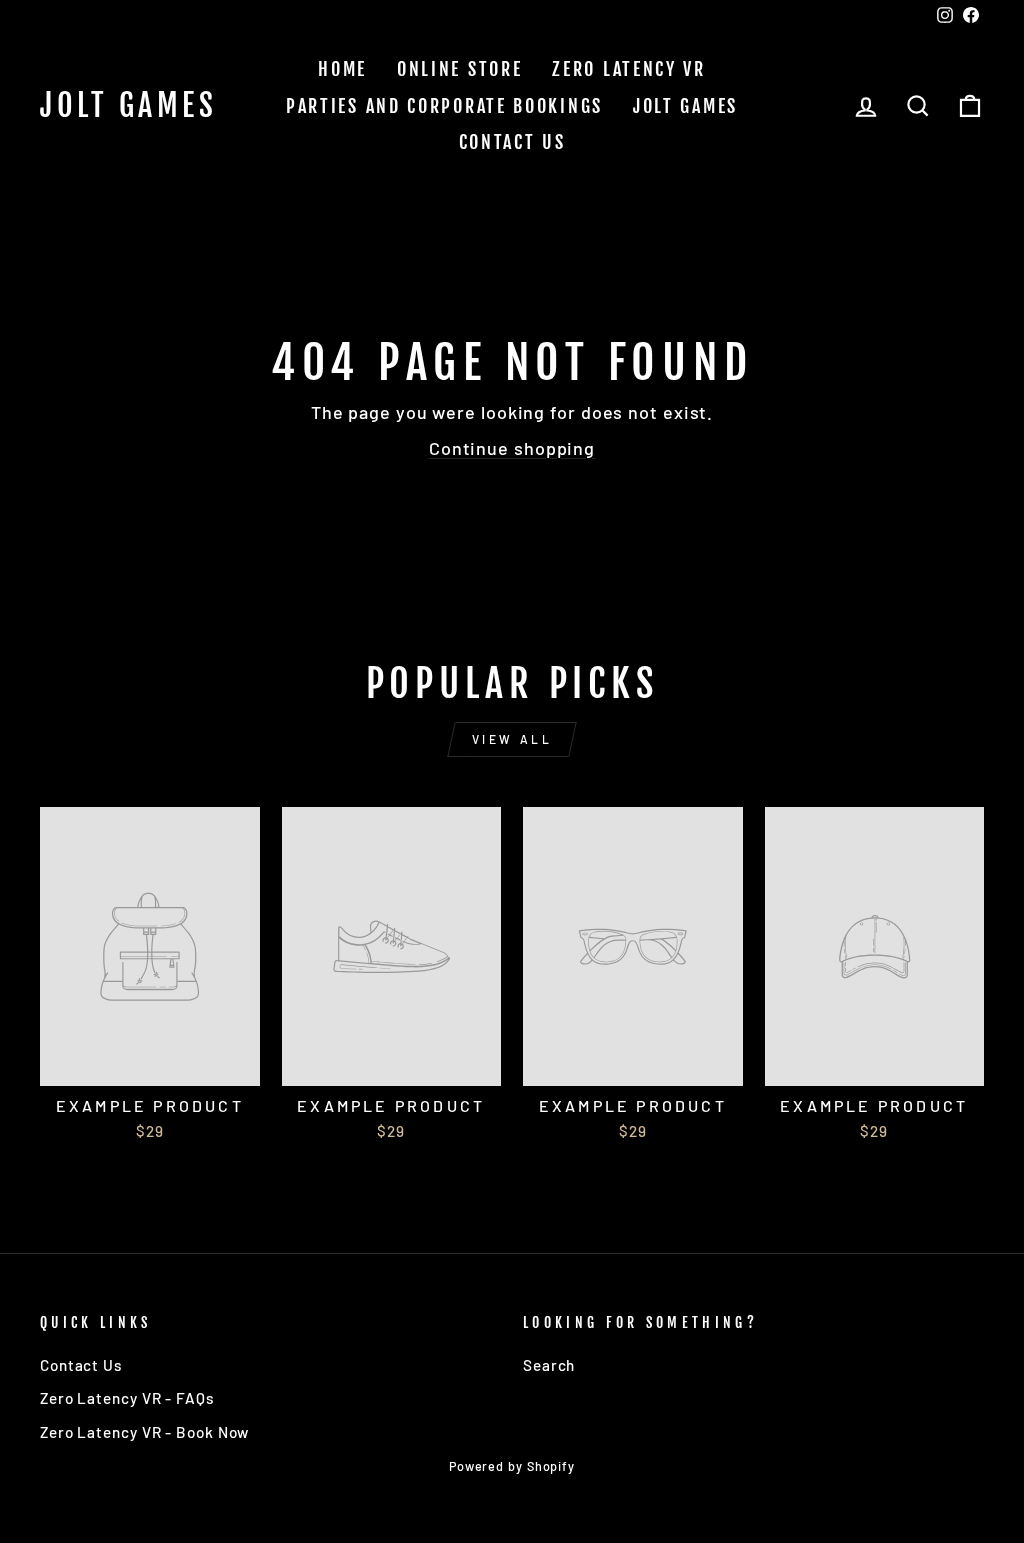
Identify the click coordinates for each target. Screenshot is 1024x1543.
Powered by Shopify (512, 1466)
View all (512, 739)
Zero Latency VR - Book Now (144, 1432)
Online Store (459, 69)
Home (342, 69)
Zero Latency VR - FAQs (127, 1398)
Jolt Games (128, 106)
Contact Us (512, 142)
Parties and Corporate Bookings (444, 106)
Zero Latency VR (629, 69)
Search (549, 1365)
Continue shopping (512, 448)
